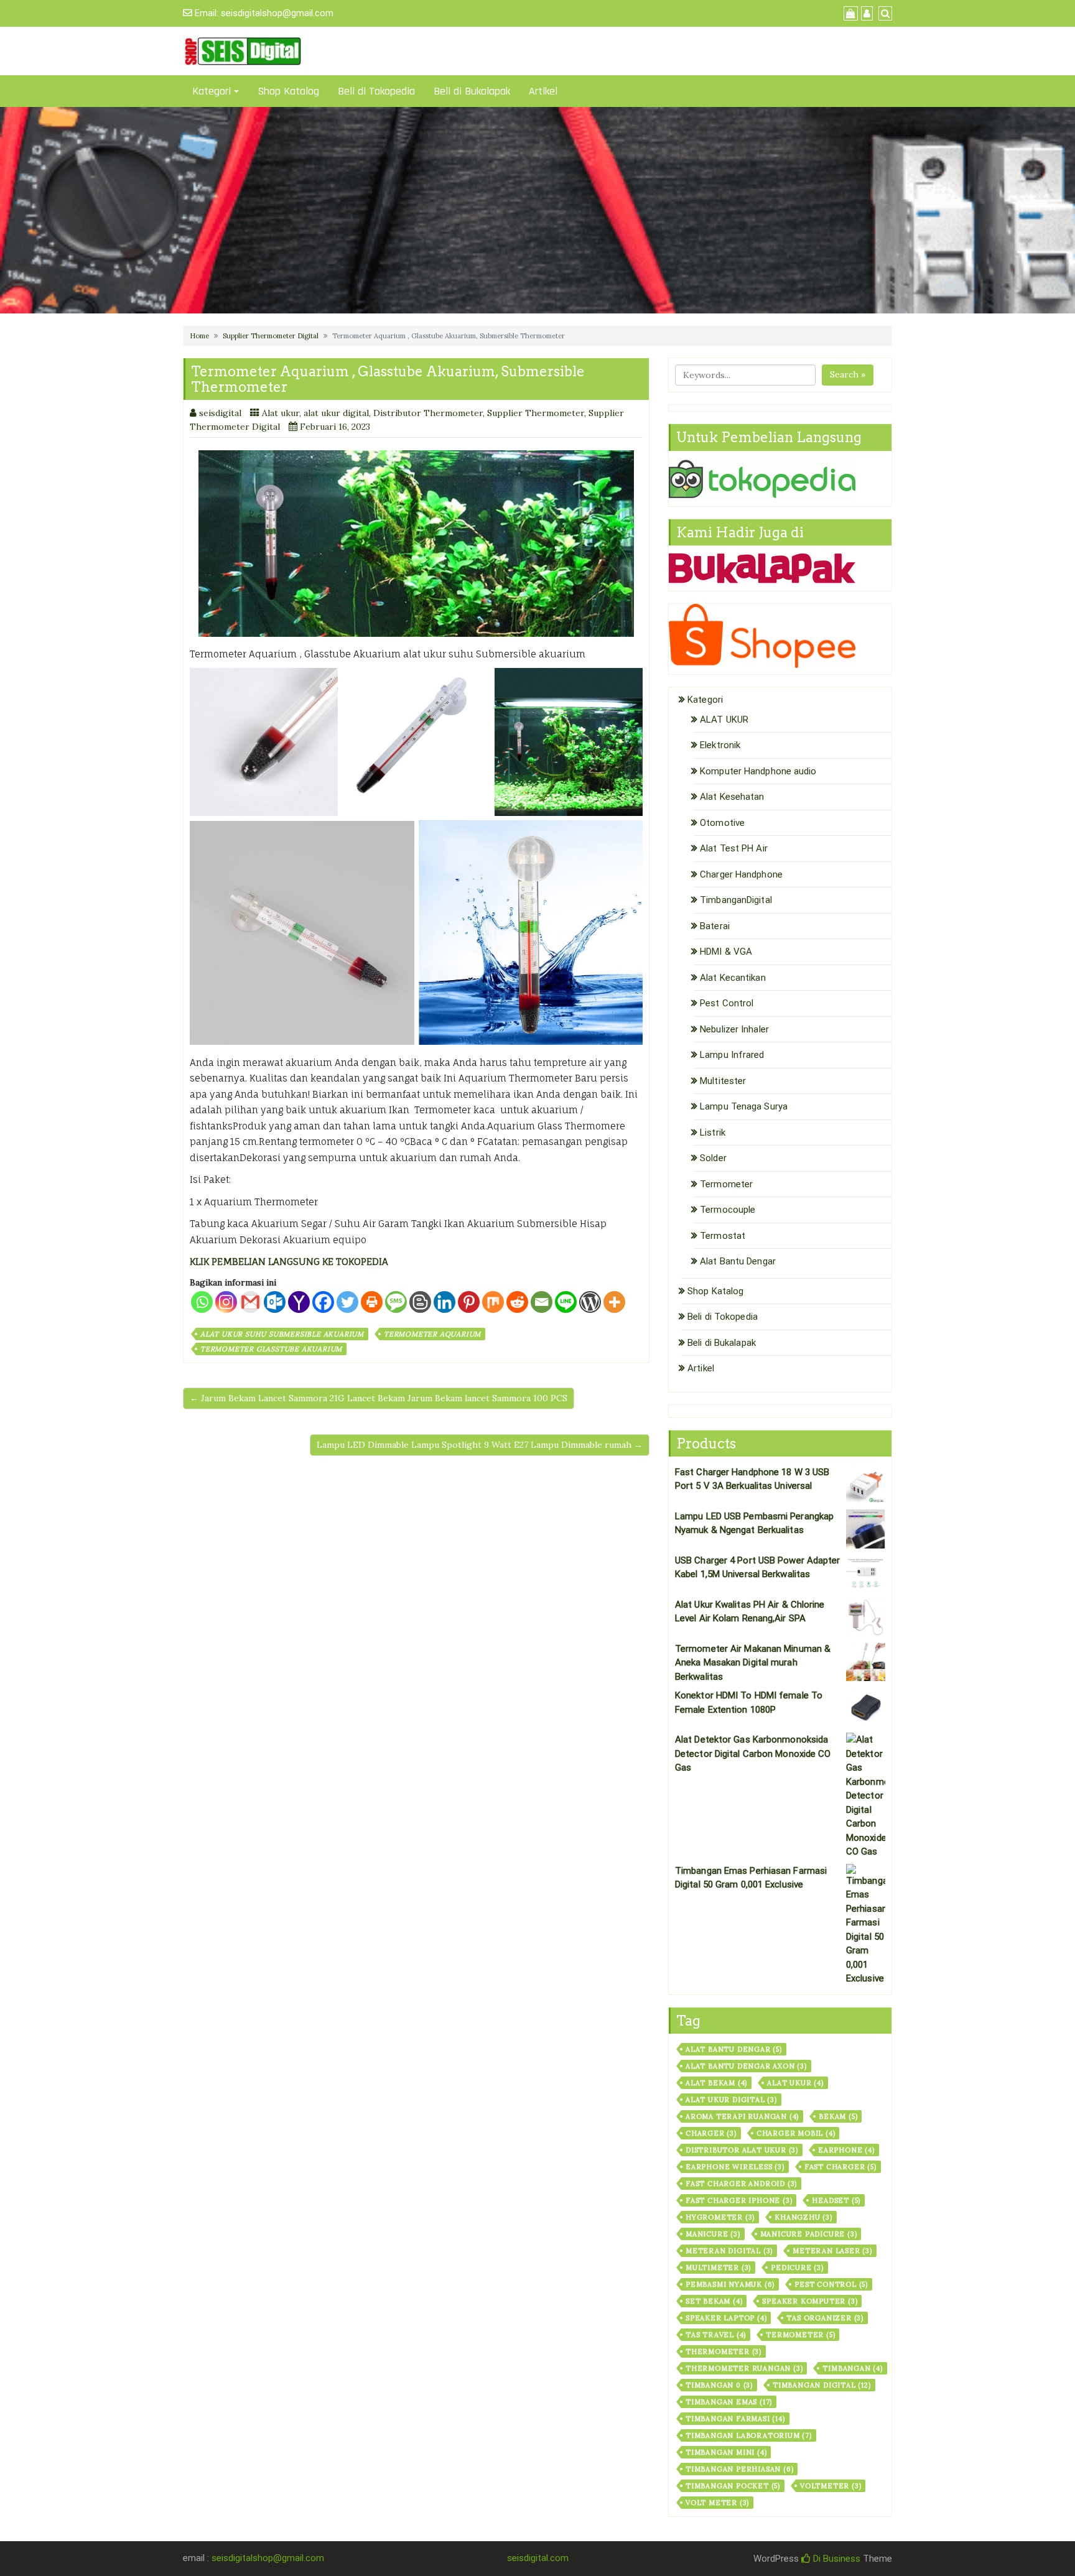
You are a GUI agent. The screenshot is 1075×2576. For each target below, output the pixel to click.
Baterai (715, 926)
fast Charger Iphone (739, 2200)
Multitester (723, 1081)
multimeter (718, 2268)
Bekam (838, 2116)
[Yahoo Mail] (299, 1302)
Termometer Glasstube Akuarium (271, 1349)
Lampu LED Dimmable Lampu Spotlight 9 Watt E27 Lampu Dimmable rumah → (480, 1445)
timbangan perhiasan (739, 2469)
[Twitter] (347, 1302)
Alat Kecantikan (733, 978)
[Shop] (849, 14)
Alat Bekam (716, 2083)
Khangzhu (803, 2217)
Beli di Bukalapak (472, 91)
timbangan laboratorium (749, 2435)
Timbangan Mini (726, 2452)
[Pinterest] (469, 1302)
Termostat (723, 1236)
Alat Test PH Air (734, 848)
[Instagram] (226, 1302)
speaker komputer (810, 2301)
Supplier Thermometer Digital (271, 336)
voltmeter (831, 2486)
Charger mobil (796, 2133)
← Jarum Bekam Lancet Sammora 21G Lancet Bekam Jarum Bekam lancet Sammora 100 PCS (379, 1398)
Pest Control (727, 1003)
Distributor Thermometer (428, 413)
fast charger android (741, 2184)
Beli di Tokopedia (376, 91)
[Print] (372, 1302)
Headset (836, 2200)
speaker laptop (726, 2318)
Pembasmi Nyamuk (730, 2284)
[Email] (542, 1302)
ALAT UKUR (724, 720)
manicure (713, 2234)
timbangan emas (729, 2402)
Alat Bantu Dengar (738, 1261)
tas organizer (825, 2318)
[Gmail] (250, 1302)
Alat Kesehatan (732, 797)
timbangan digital (822, 2385)
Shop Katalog (288, 91)
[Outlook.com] (275, 1302)
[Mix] (493, 1302)
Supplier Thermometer (536, 413)
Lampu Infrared (732, 1055)
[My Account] (865, 14)
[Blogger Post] (420, 1302)
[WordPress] (590, 1302)
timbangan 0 (719, 2385)
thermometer (724, 2351)
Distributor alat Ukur (742, 2150)
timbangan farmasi (735, 2419)
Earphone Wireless (735, 2167)
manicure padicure (809, 2234)
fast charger (840, 2167)
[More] (614, 1302)
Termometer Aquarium (432, 1334)
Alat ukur (281, 413)
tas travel (716, 2335)
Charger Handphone (741, 874)
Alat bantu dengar (734, 2049)
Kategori (212, 91)
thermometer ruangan (744, 2368)
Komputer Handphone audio (758, 771)
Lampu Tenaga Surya (744, 1106)
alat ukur (795, 2083)
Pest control (831, 2284)
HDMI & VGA (726, 952)
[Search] (884, 14)
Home (199, 336)
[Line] (566, 1302)
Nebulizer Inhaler (734, 1029)
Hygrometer (720, 2217)
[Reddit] (517, 1302)
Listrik (713, 1133)
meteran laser (832, 2251)
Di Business (835, 2559)
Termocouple (728, 1210)
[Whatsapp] (202, 1302)
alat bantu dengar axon (746, 2066)
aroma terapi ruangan (742, 2116)
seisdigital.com (538, 2558)
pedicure (797, 2268)
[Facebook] (323, 1302)
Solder (713, 1158)
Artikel (543, 91)
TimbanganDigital (736, 900)
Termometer (726, 1184)
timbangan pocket (733, 2486)
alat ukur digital (336, 413)
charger (711, 2133)
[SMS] (396, 1302)
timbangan (852, 2368)
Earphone (846, 2150)
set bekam (714, 2301)
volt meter (717, 2503)
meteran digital (729, 2251)
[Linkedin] (444, 1302)
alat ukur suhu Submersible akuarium (282, 1334)
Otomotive (722, 823)
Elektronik (720, 745)
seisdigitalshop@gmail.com (277, 13)
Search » (848, 374)
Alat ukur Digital (731, 2100)
